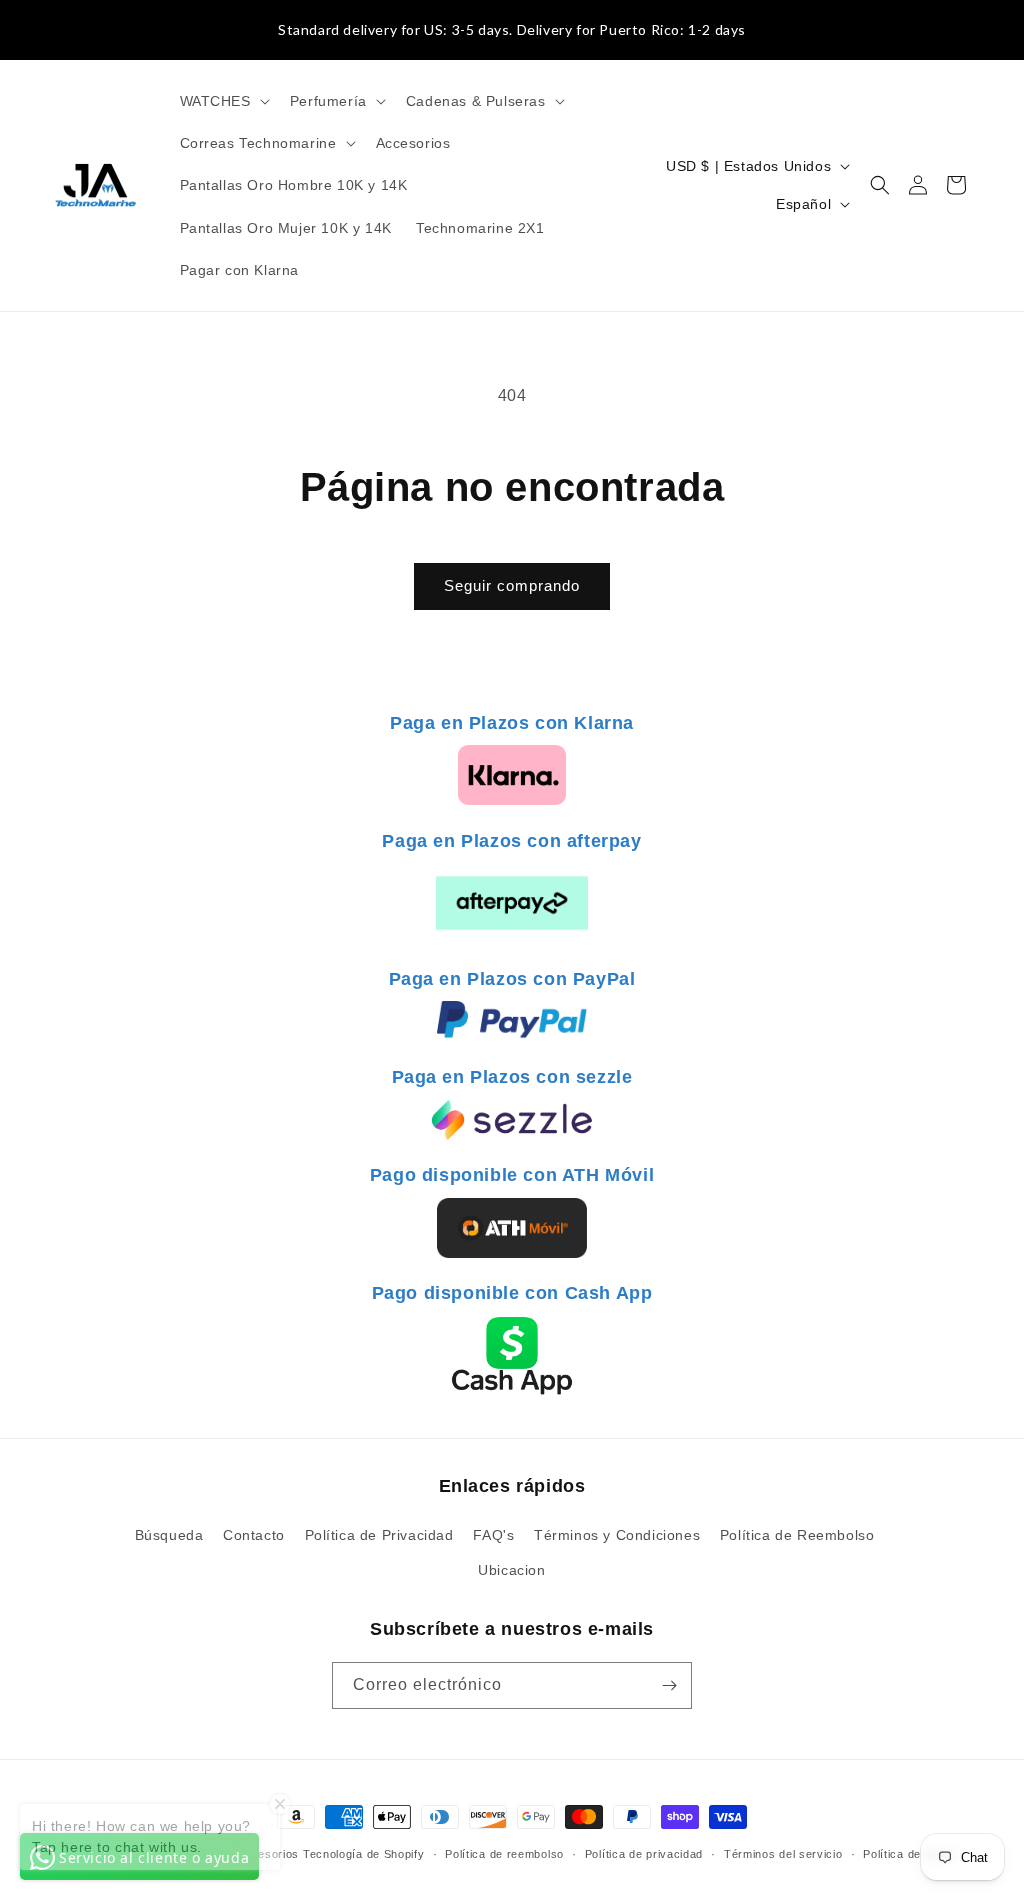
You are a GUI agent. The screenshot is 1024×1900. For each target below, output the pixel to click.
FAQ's (493, 1535)
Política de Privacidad (379, 1535)
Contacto (254, 1535)
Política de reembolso (504, 1854)
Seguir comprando (512, 585)
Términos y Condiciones (617, 1535)
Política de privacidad (644, 1854)
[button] (223, 101)
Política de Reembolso (797, 1535)
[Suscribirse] (669, 1685)
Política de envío (909, 1854)
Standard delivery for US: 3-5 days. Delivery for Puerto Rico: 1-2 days (512, 29)
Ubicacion (511, 1570)
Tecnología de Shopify (364, 1854)
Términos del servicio (783, 1854)
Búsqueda (169, 1535)
